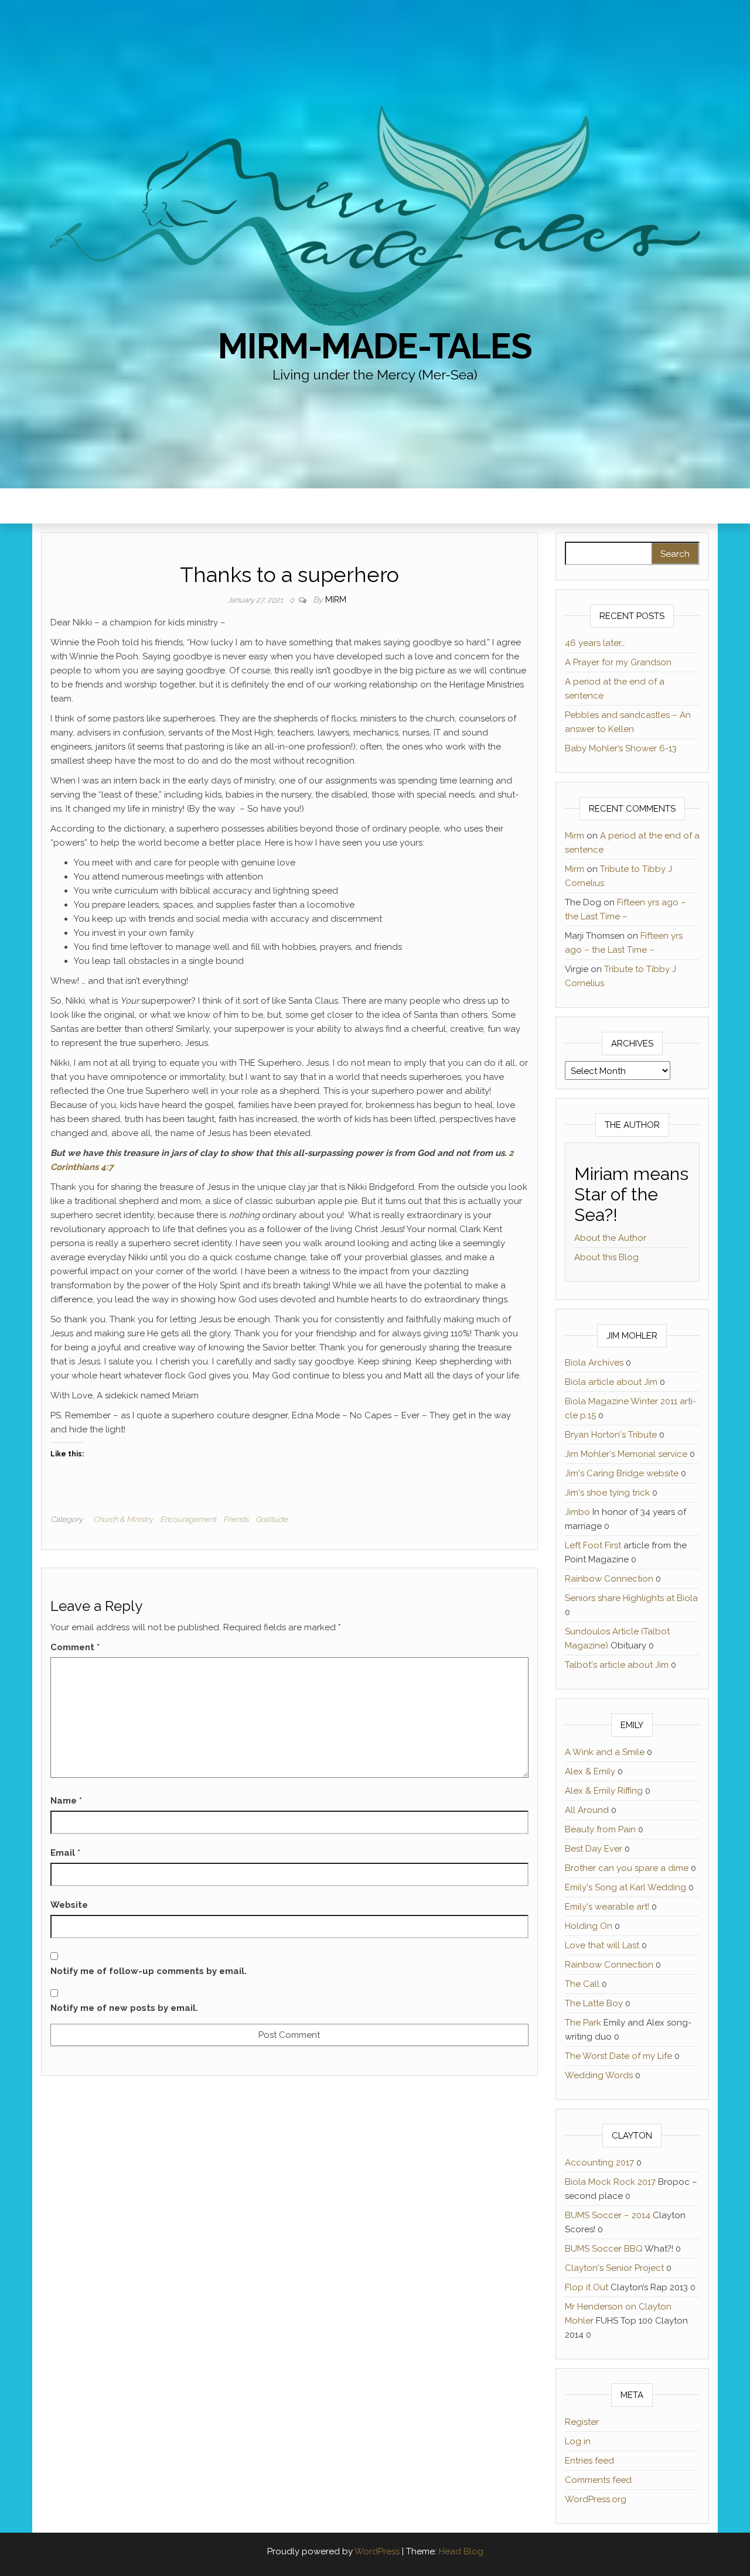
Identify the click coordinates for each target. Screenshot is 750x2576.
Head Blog (461, 2551)
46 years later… (595, 643)
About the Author (610, 1238)
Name (66, 1801)
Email (65, 1853)
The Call (582, 1984)
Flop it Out (587, 2287)
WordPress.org (596, 2499)
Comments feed (598, 2480)
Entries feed (589, 2461)
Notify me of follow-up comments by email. (149, 1971)
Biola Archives (594, 1363)
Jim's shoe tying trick (607, 1493)
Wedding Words (599, 2075)
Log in (578, 2441)
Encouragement (188, 1519)
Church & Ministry (123, 1519)
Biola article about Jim (611, 1382)
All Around (587, 1810)
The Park (583, 2023)
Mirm (336, 600)
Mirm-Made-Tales (375, 346)
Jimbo (577, 1512)
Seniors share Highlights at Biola (631, 1598)
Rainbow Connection (609, 1579)
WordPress (377, 2551)
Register (582, 2422)
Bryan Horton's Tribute (611, 1435)
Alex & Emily (590, 1771)
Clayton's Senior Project (614, 2268)
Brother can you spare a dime (627, 1868)
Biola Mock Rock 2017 (610, 2182)
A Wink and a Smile (605, 1752)
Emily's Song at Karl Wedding (625, 1887)
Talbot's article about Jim (617, 1665)
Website (69, 1905)
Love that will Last (602, 1945)
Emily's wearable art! (607, 1907)
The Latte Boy (594, 2003)
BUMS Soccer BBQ (604, 2249)
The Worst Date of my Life (618, 2056)
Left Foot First (593, 1545)
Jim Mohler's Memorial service (626, 1454)
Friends (236, 1519)
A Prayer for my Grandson (618, 662)
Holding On (589, 1926)
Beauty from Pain (600, 1829)
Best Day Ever (594, 1849)
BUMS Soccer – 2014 (608, 2215)
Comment (75, 1647)
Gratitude (272, 1519)
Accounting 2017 (599, 2163)
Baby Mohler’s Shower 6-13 (621, 748)
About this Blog (606, 1257)
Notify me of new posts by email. (124, 2008)
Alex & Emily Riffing (604, 1791)
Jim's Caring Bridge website (622, 1473)
